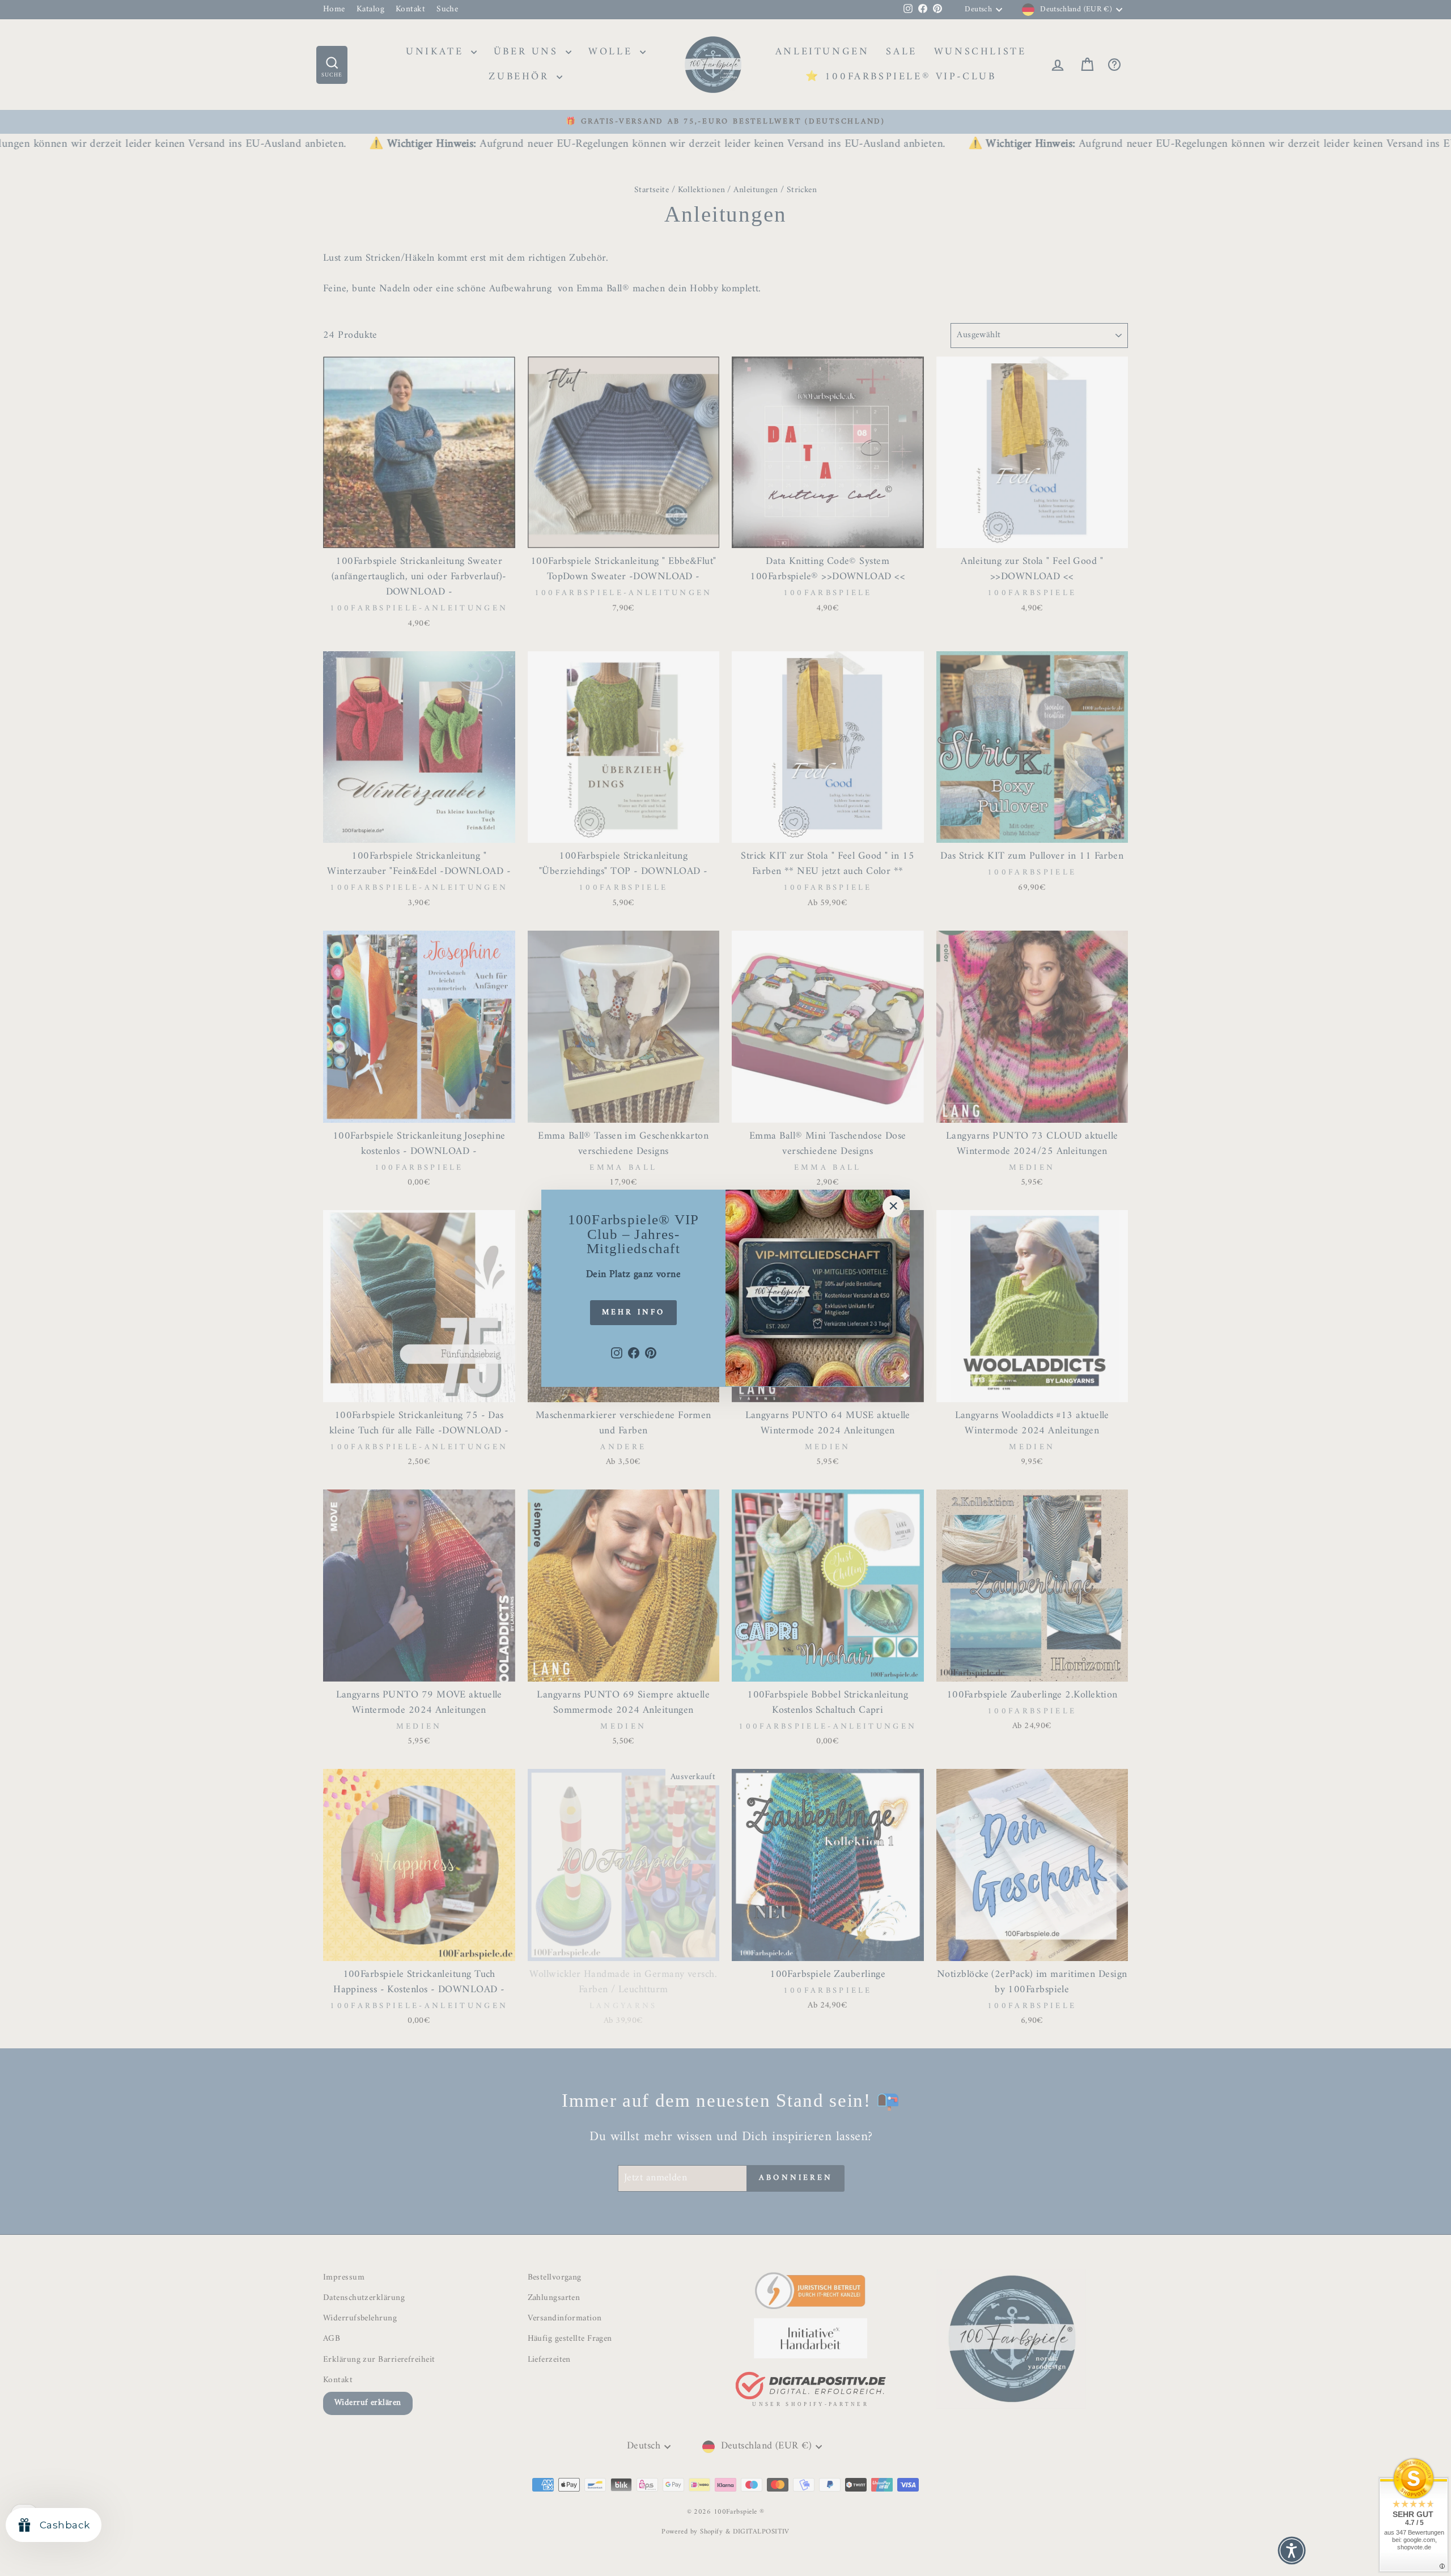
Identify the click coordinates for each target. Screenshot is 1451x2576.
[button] (1292, 2550)
